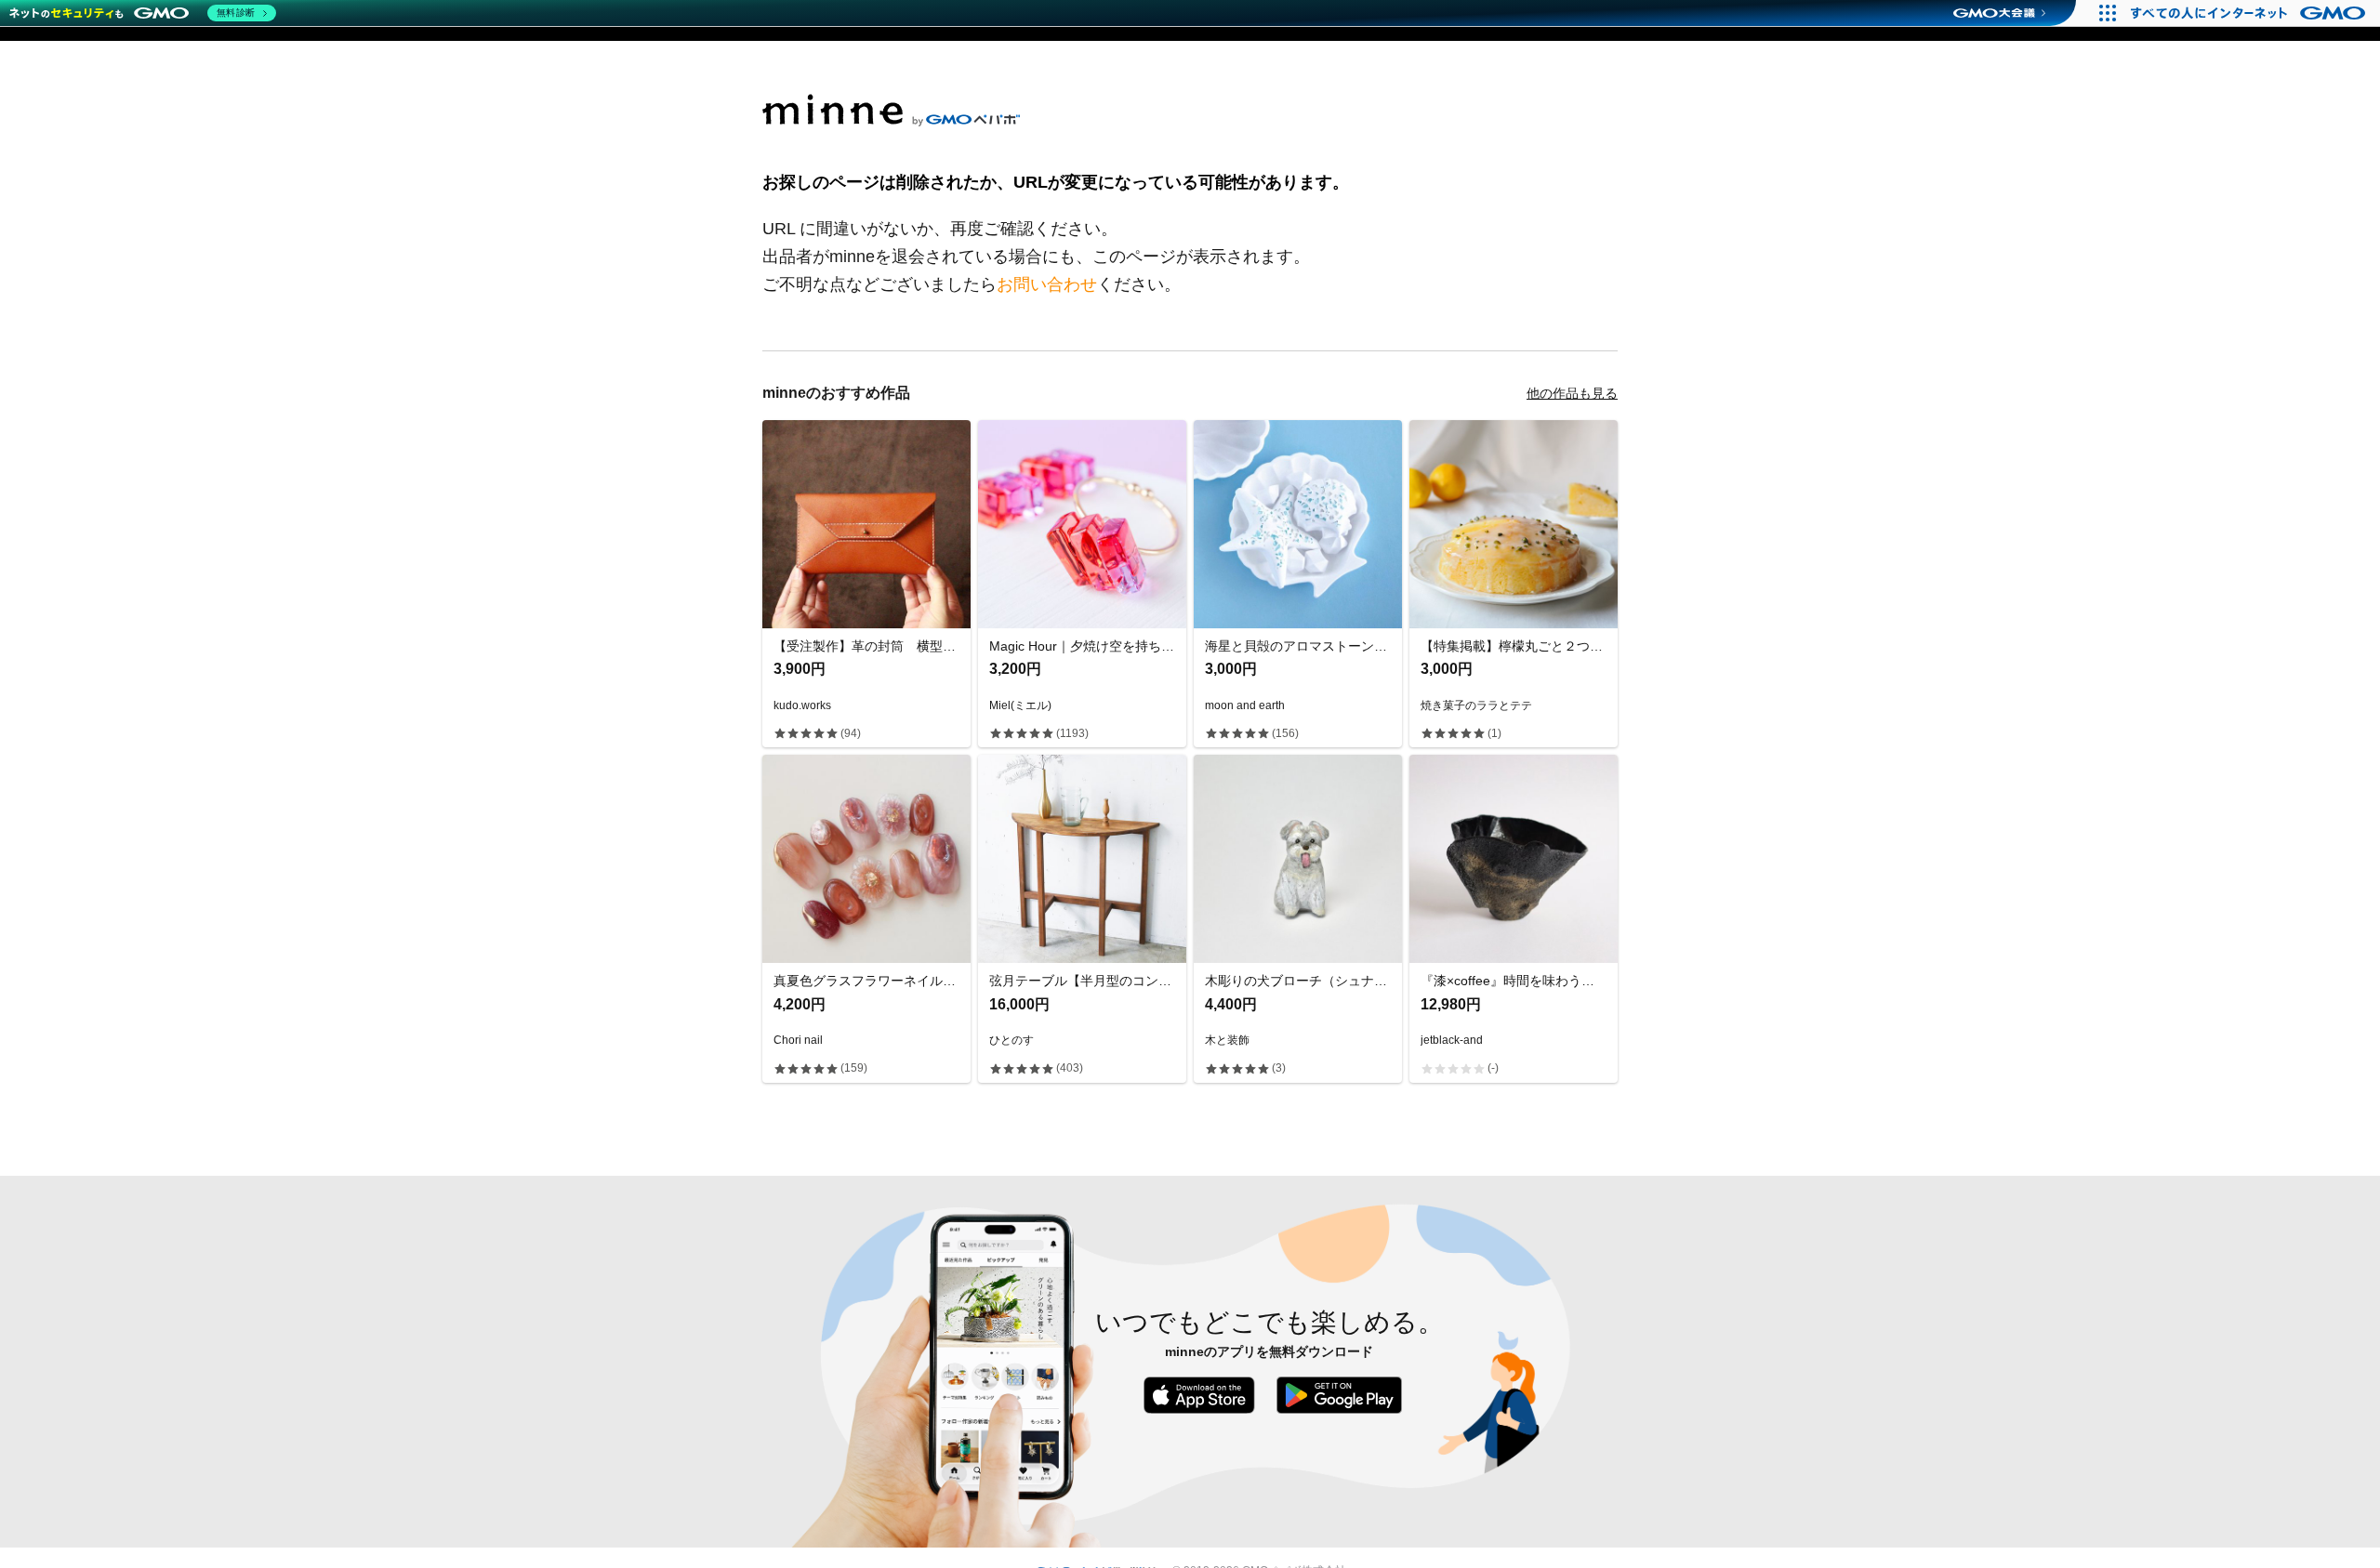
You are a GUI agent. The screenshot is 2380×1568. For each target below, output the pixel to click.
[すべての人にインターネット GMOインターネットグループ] (2250, 13)
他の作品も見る (1572, 393)
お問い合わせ (1047, 284)
